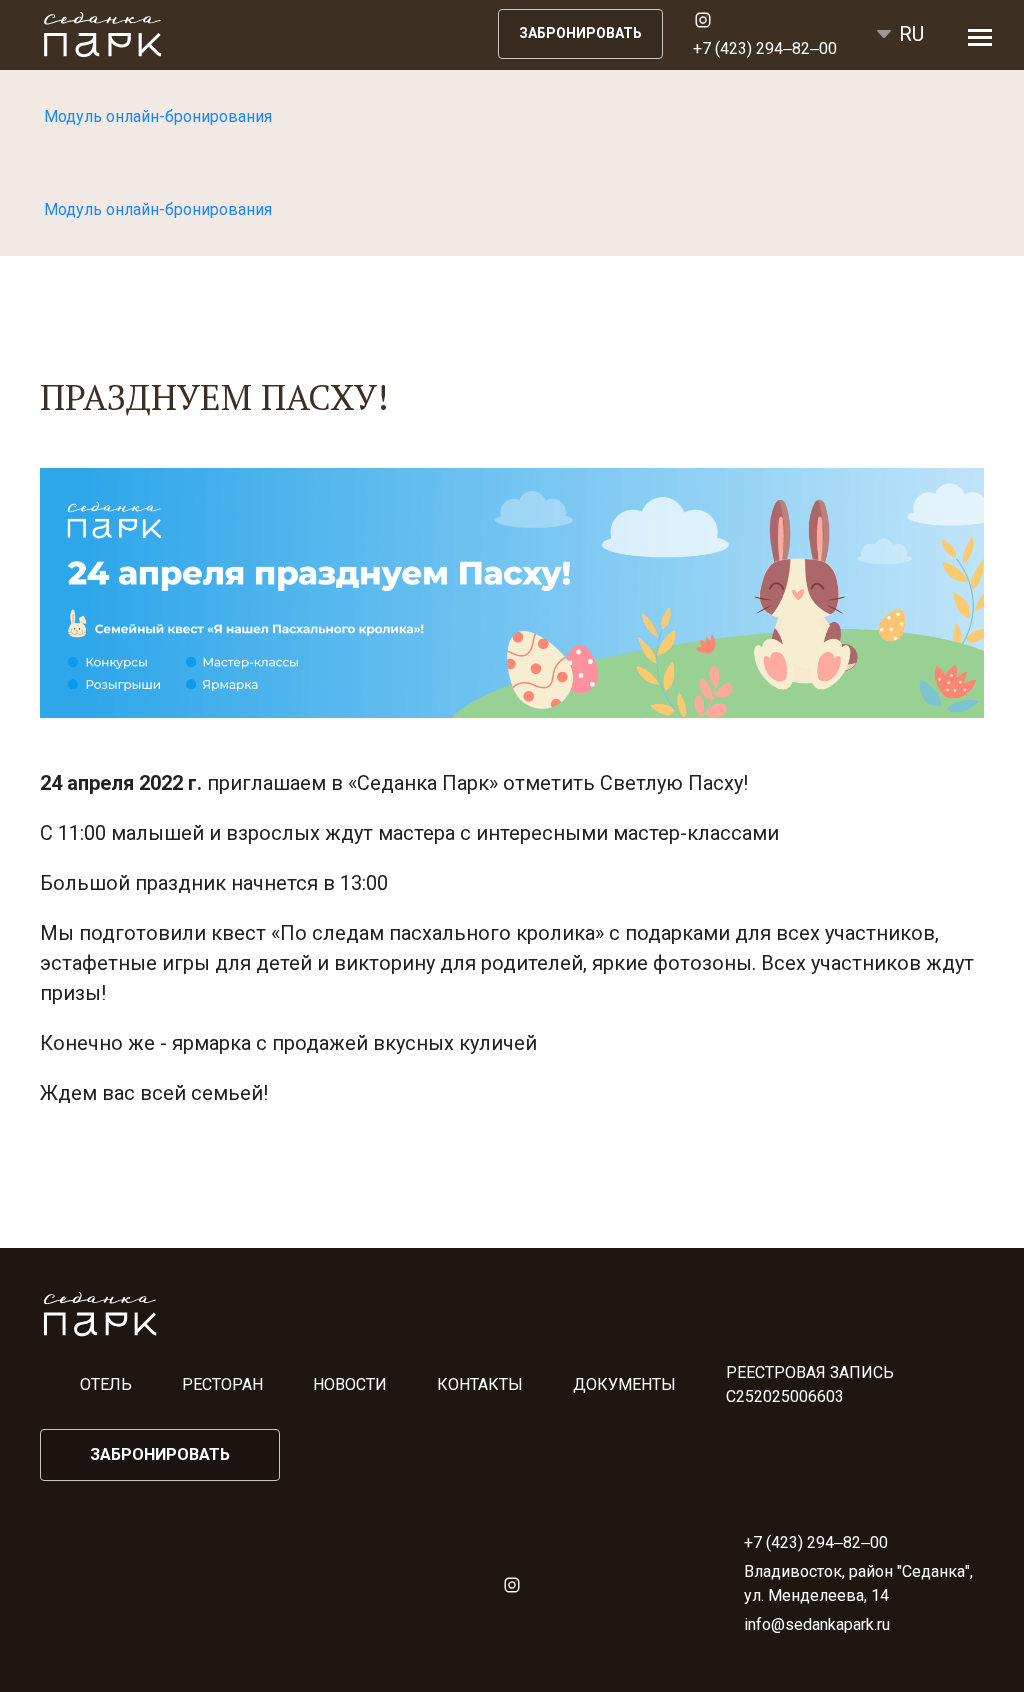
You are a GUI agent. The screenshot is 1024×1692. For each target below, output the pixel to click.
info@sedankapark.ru (817, 1624)
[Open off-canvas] (980, 37)
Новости (350, 1384)
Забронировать (580, 33)
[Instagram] (694, 19)
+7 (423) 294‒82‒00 (765, 48)
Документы (624, 1384)
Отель (106, 1384)
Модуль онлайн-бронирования (158, 116)
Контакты (480, 1384)
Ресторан (222, 1384)
